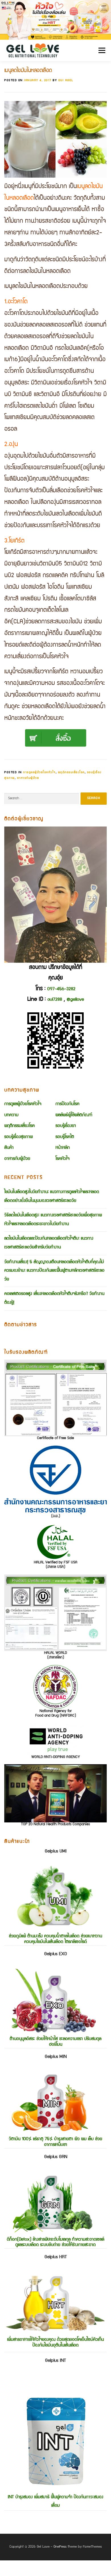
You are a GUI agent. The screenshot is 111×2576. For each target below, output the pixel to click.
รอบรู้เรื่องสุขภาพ (18, 1137)
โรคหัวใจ (62, 1159)
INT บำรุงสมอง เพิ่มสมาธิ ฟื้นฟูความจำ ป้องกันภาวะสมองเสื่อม (55, 2433)
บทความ (11, 1115)
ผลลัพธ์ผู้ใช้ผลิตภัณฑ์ (74, 1115)
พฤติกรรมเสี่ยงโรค (71, 772)
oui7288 (55, 1000)
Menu (100, 50)
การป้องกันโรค (67, 1104)
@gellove (75, 1000)
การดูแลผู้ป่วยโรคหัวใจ (39, 772)
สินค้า (9, 1148)
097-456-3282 (61, 989)
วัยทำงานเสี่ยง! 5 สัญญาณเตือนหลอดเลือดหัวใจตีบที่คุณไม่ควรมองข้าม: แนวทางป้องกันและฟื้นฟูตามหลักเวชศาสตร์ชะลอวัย (54, 1271)
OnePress (60, 2547)
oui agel (66, 80)
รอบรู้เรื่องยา (66, 1126)
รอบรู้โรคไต (65, 1137)
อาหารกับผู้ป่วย (28, 778)
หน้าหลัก (63, 1148)
